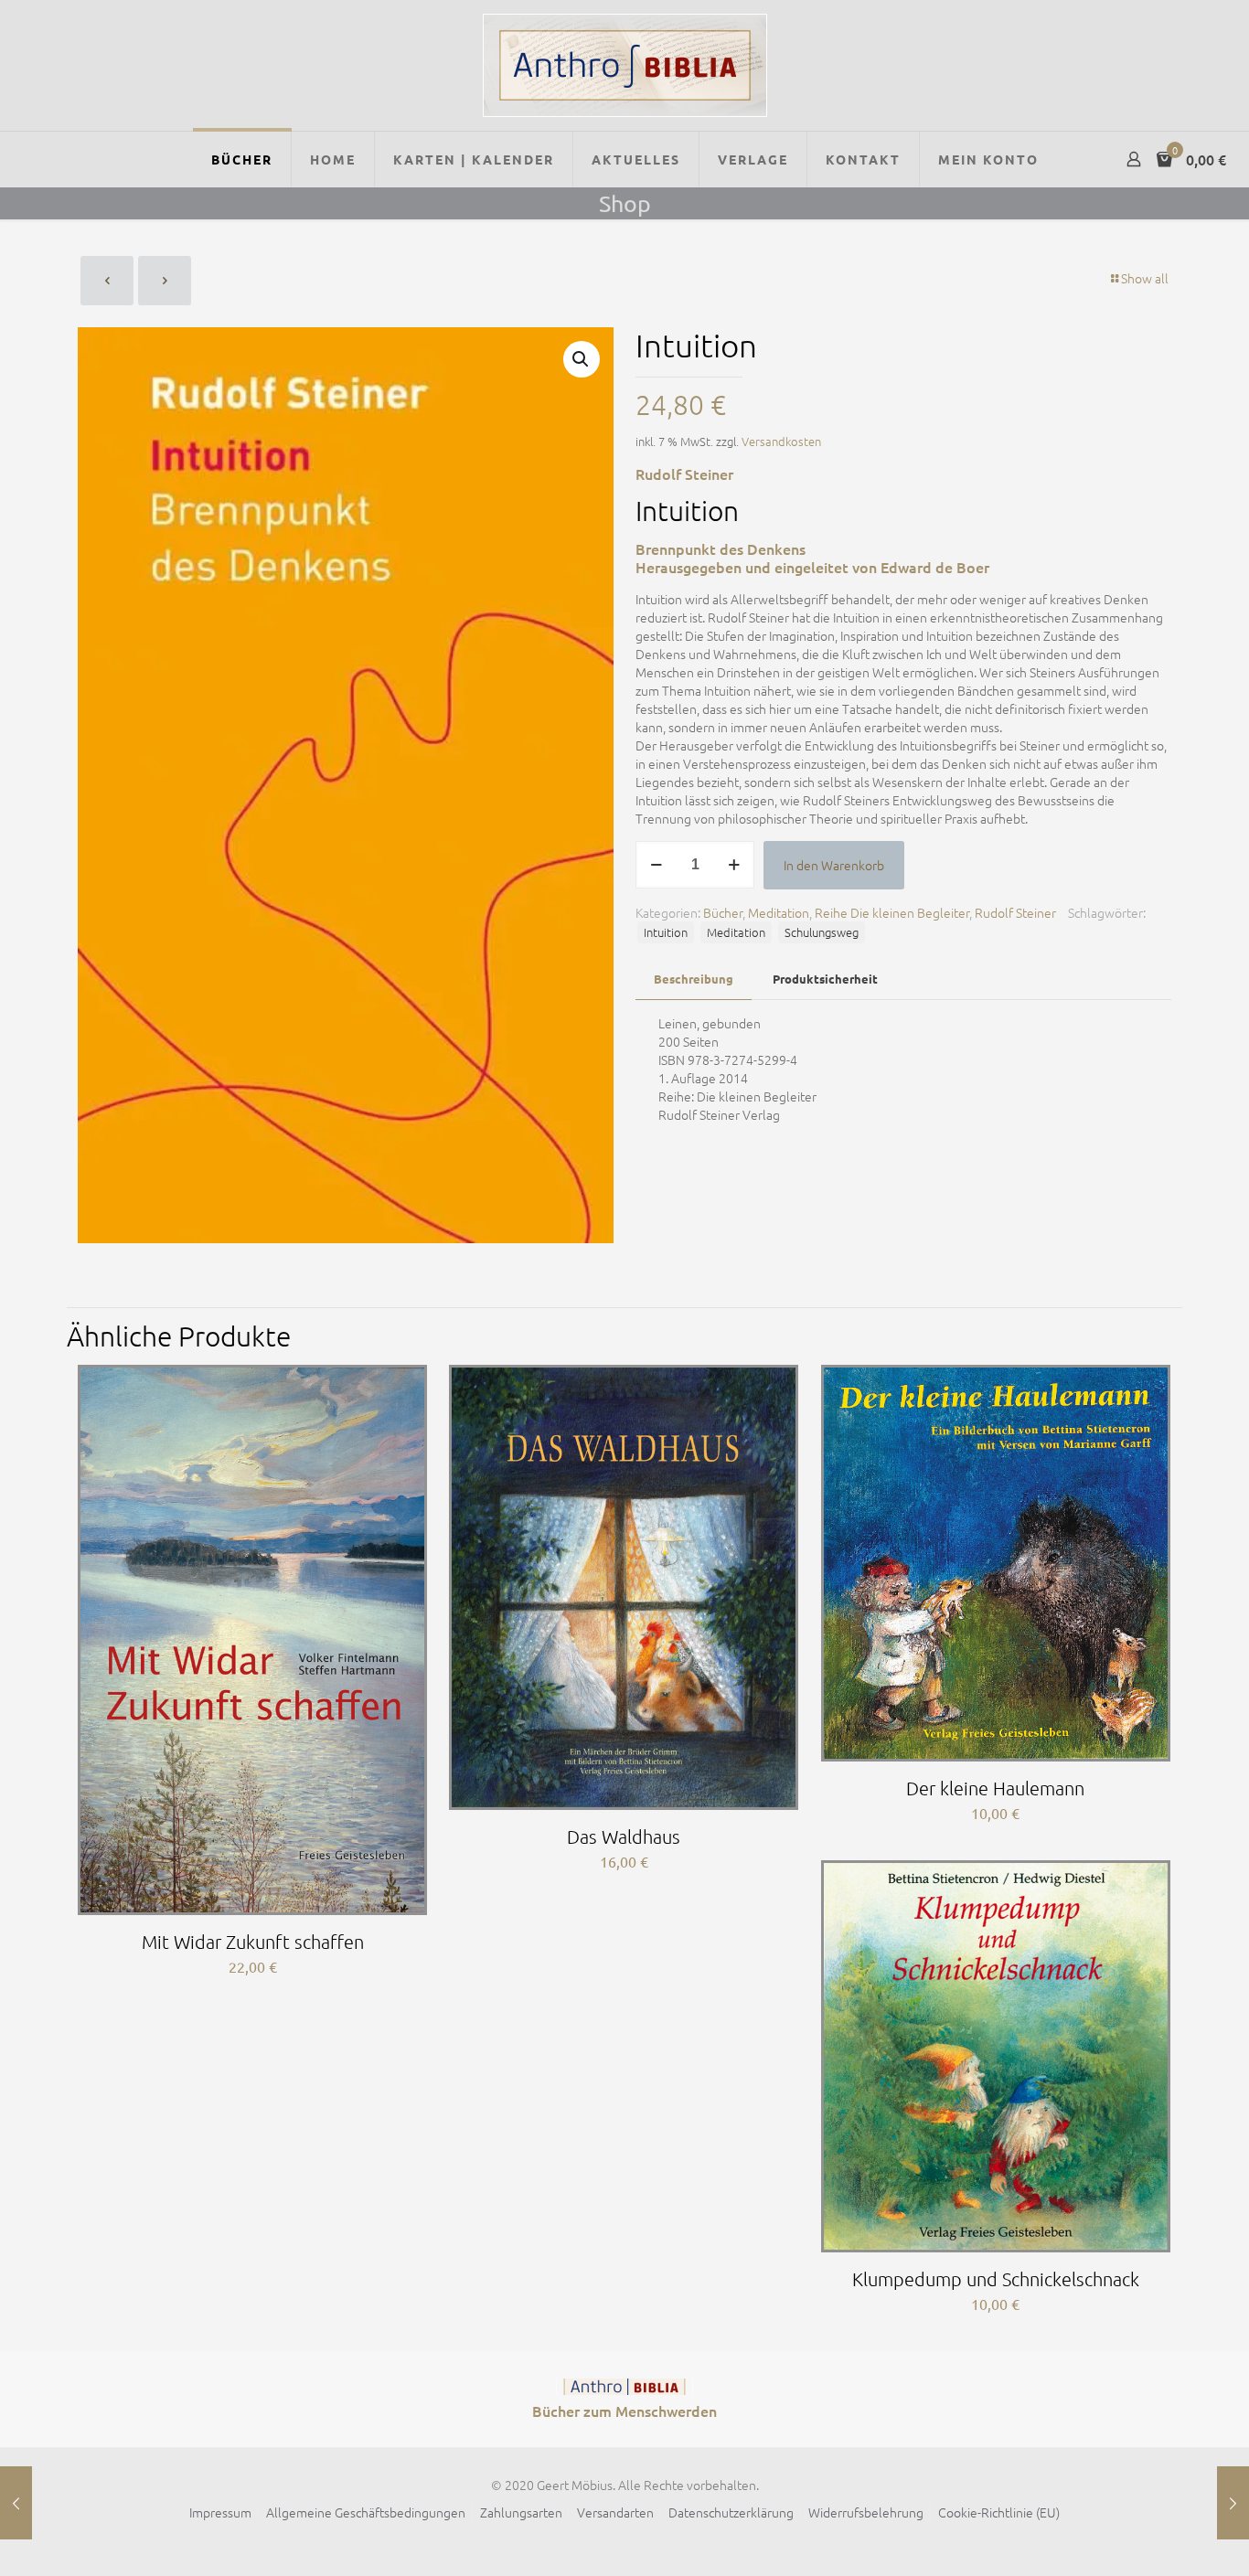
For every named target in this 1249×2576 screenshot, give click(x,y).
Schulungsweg (822, 932)
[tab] (694, 979)
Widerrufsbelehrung (866, 2512)
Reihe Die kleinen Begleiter (892, 912)
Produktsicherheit (825, 979)
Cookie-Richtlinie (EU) (999, 2512)
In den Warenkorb (834, 865)
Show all (1145, 278)
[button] (582, 359)
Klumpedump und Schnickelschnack (996, 2279)
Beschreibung (694, 979)
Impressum (220, 2512)
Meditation (779, 912)
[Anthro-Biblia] (625, 65)
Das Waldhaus (624, 1836)
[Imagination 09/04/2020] (16, 2503)
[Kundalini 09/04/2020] (1233, 2503)
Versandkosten (781, 441)
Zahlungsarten (521, 2512)
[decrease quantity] (656, 865)
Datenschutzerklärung (731, 2512)
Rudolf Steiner (1015, 912)
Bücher (723, 912)
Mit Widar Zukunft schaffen (253, 1942)
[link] (624, 2387)
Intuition (666, 932)
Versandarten (615, 2512)
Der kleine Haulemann (995, 1788)
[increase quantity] (734, 865)
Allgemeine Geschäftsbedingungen (366, 2512)
